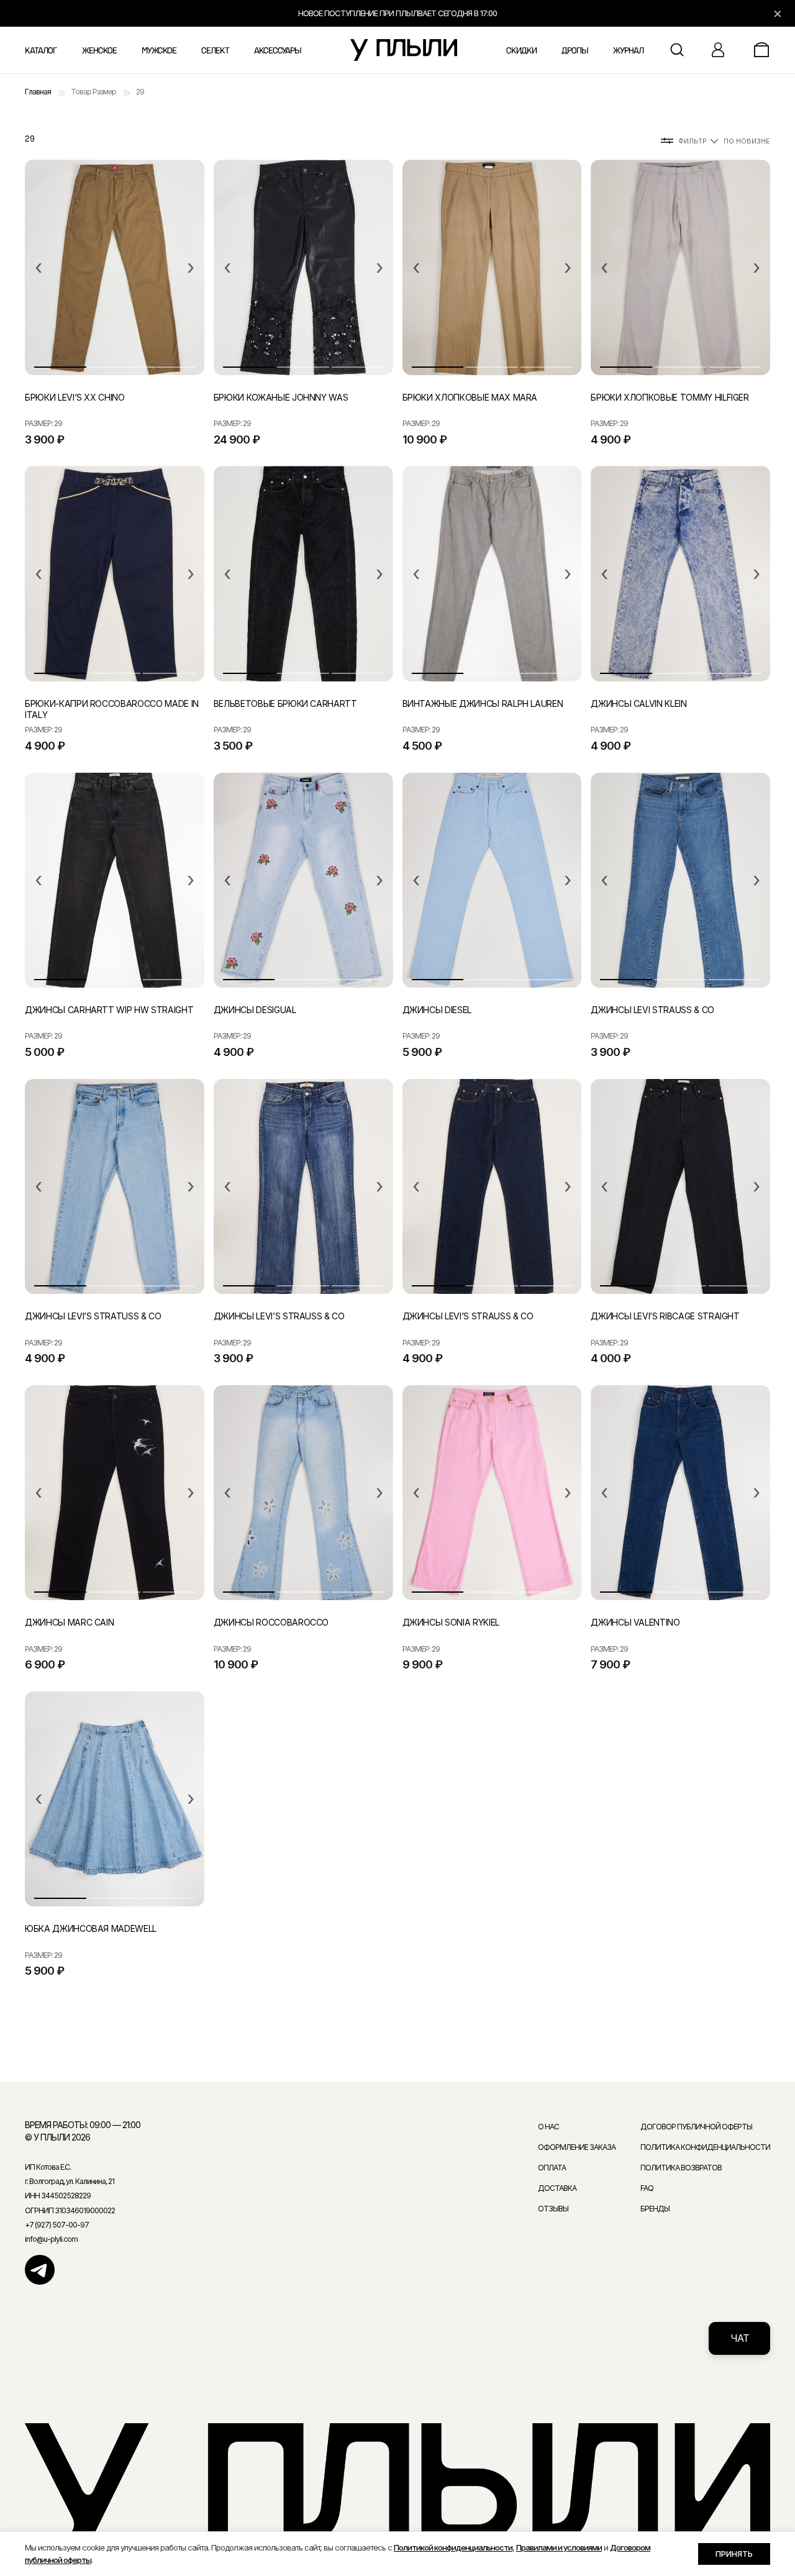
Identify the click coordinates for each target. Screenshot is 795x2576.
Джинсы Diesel (437, 1010)
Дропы (575, 51)
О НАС (548, 2127)
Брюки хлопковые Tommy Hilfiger (670, 397)
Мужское (159, 51)
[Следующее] (191, 268)
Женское (99, 51)
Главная (38, 92)
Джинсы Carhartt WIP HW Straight (109, 1010)
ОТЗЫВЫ (553, 2209)
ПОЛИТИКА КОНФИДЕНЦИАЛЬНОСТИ (705, 2147)
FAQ (647, 2188)
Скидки (521, 51)
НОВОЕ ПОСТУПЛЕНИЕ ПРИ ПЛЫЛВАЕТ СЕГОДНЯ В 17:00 (397, 13)
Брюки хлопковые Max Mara (470, 397)
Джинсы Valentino (635, 1622)
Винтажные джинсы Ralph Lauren (483, 703)
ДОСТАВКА (557, 2188)
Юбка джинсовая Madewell (91, 1928)
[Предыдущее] (39, 268)
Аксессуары (278, 51)
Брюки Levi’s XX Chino (75, 397)
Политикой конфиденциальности (453, 2547)
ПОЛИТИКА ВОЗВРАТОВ (681, 2168)
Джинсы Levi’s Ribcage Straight (665, 1316)
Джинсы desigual (255, 1010)
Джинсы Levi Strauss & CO (652, 1010)
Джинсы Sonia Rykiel (451, 1622)
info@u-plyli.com (51, 2239)
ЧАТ (740, 2338)
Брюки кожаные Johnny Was (281, 397)
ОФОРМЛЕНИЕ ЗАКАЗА (577, 2147)
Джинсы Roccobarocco (271, 1622)
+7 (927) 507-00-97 (57, 2225)
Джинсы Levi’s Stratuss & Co (93, 1316)
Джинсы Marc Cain (69, 1622)
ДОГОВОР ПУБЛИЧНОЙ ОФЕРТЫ (696, 2127)
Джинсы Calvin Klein (638, 703)
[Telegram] (40, 2270)
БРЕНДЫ (655, 2209)
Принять (734, 2554)
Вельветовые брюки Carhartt (285, 703)
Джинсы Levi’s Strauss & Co (279, 1316)
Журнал (628, 51)
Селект (215, 51)
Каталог (41, 51)
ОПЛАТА (552, 2168)
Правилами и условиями (559, 2547)
